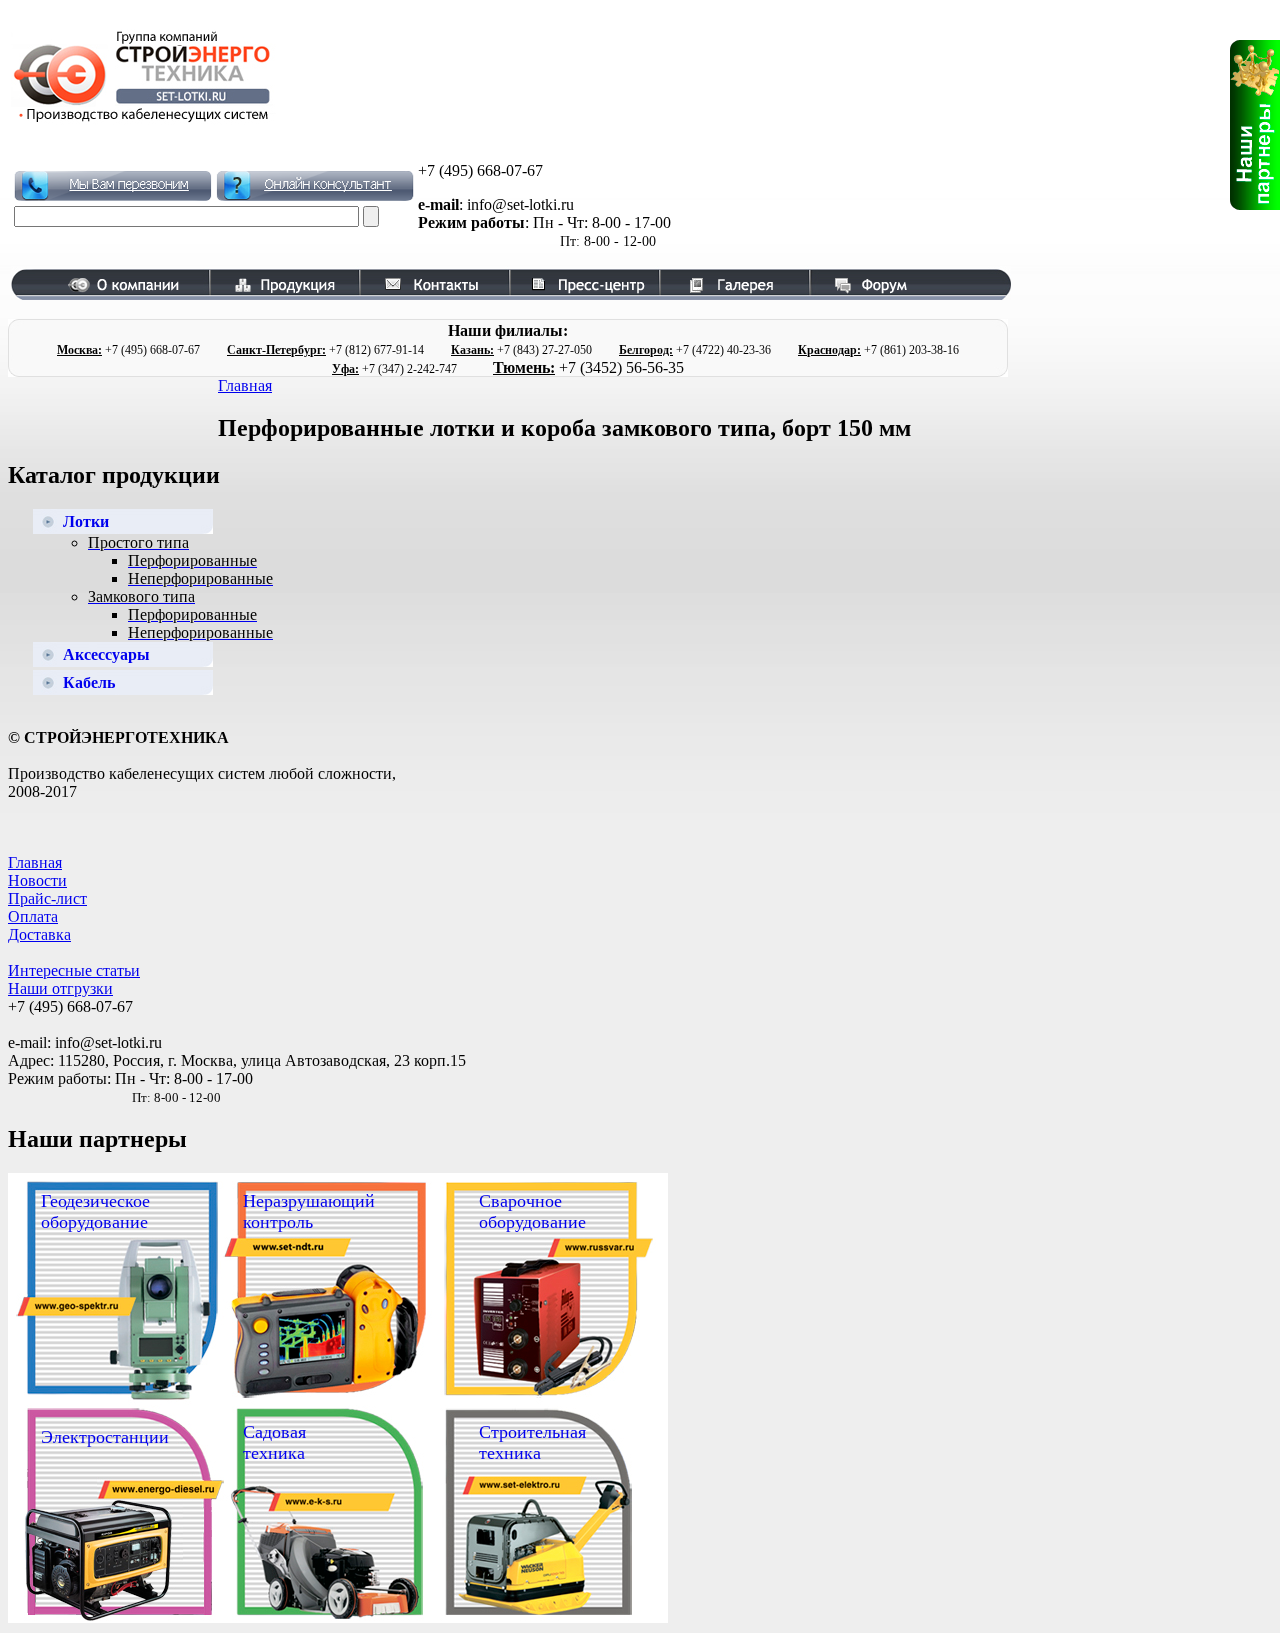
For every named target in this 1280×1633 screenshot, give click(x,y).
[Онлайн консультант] (315, 186)
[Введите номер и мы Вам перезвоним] (113, 186)
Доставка (39, 934)
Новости (37, 880)
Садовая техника (274, 1442)
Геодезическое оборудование (95, 1211)
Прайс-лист (47, 898)
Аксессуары (106, 654)
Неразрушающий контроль (309, 1211)
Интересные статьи (74, 970)
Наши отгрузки (60, 988)
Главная (245, 385)
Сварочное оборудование (532, 1211)
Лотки (86, 521)
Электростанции (105, 1437)
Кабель (89, 682)
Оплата (33, 916)
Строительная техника (532, 1442)
